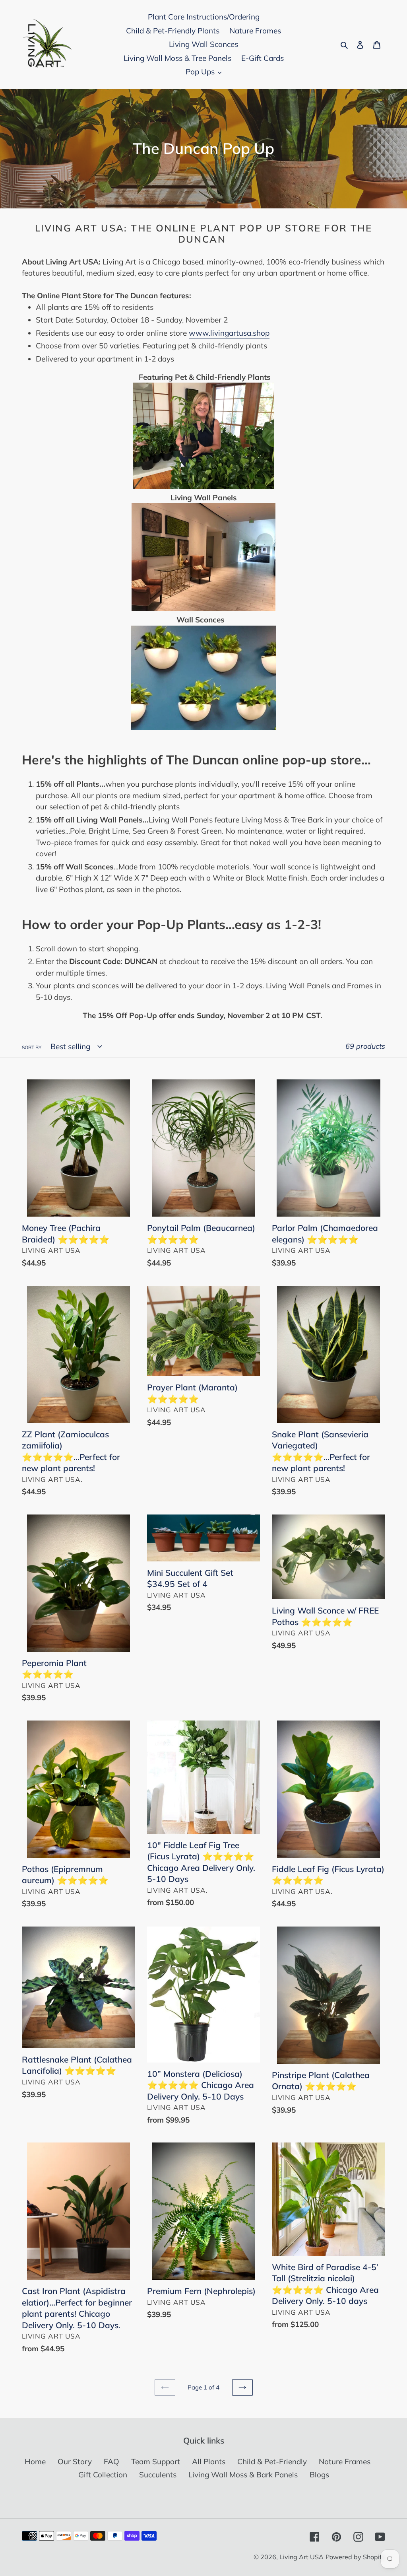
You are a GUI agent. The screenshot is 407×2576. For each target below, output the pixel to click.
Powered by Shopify (355, 2557)
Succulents (158, 2475)
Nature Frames (345, 2461)
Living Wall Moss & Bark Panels (243, 2475)
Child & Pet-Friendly (272, 2461)
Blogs (319, 2475)
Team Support (156, 2461)
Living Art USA (301, 2557)
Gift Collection (103, 2475)
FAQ (111, 2461)
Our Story (75, 2461)
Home (35, 2461)
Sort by (32, 1047)
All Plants (209, 2461)
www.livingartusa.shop (229, 333)
